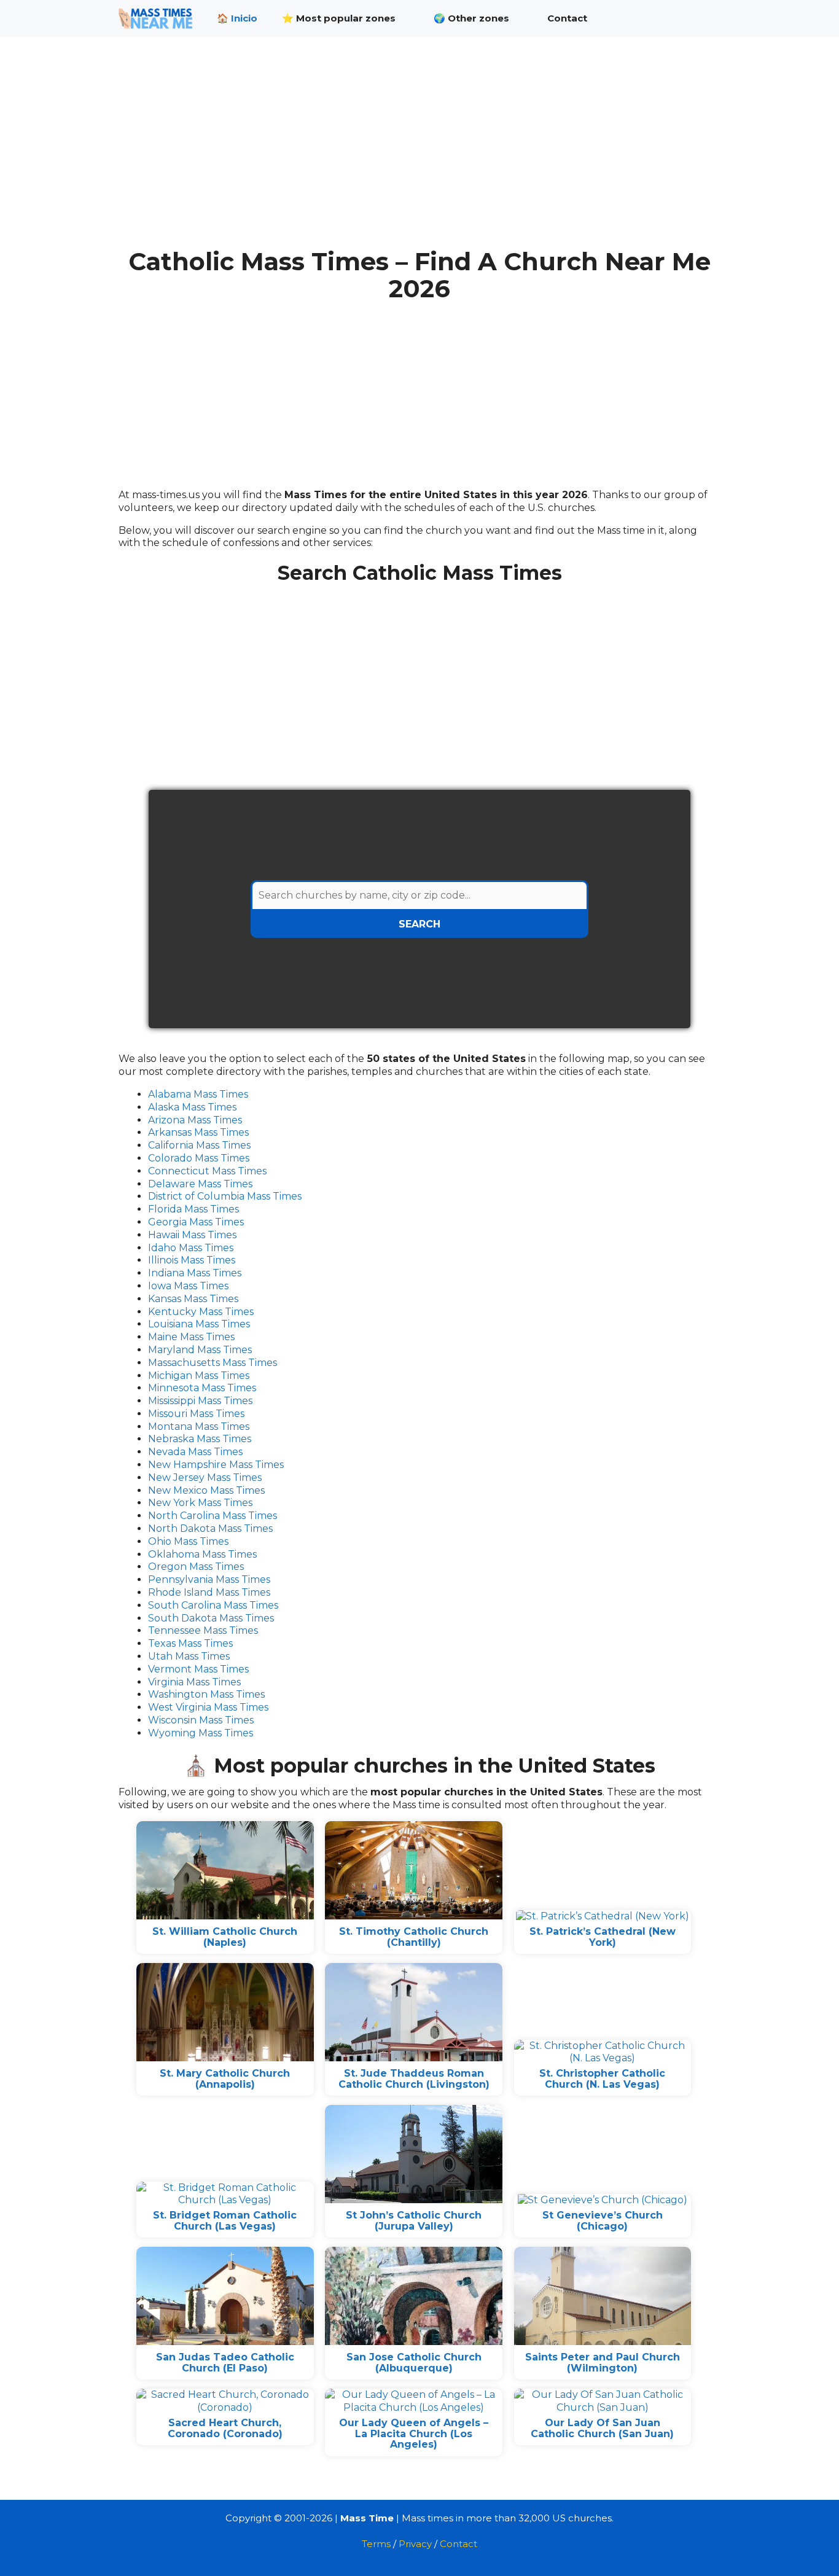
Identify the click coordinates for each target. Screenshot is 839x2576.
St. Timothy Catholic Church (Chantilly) (414, 1937)
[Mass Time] (158, 18)
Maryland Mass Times (200, 1350)
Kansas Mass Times (193, 1299)
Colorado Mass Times (199, 1158)
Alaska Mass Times (192, 1107)
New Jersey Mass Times (205, 1477)
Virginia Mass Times (194, 1682)
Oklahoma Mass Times (202, 1554)
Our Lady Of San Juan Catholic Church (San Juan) (602, 2428)
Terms (376, 2544)
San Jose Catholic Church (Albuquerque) (414, 2363)
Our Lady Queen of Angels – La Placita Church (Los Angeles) (414, 2434)
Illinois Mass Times (192, 1260)
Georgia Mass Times (196, 1222)
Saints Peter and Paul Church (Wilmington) (603, 2363)
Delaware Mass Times (200, 1184)
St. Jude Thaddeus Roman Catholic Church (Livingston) (414, 2079)
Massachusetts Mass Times (213, 1363)
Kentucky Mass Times (201, 1312)
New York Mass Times (200, 1503)
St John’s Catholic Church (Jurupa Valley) (414, 2221)
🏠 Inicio (237, 18)
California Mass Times (199, 1145)
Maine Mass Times (191, 1337)
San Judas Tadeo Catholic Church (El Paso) (225, 2363)
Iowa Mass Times (188, 1286)
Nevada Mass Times (195, 1452)
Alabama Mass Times (198, 1094)
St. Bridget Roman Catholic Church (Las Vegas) (225, 2221)
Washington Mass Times (206, 1694)
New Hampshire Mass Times (216, 1465)
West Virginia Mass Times (208, 1707)
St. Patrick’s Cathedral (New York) (603, 1937)
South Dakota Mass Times (211, 1618)
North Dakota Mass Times (210, 1528)
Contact (567, 18)
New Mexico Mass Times (206, 1490)
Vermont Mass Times (198, 1669)
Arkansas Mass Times (198, 1132)
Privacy (415, 2544)
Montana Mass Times (199, 1427)
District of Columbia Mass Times (225, 1196)
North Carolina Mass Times (213, 1516)
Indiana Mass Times (195, 1273)
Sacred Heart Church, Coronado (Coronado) (225, 2428)
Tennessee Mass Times (203, 1630)
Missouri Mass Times (196, 1414)
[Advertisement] (419, 152)
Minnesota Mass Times (202, 1388)
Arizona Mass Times (195, 1120)
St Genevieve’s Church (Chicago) (603, 2221)
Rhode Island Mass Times (209, 1592)
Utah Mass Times (189, 1656)
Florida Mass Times (193, 1209)
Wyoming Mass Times (201, 1733)
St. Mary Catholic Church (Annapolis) (225, 2079)
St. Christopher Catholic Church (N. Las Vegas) (602, 2079)
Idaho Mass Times (191, 1248)
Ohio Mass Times (188, 1541)
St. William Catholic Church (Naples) (225, 1937)
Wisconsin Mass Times (201, 1720)
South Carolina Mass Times (213, 1605)
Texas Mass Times (190, 1643)
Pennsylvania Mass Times (209, 1579)
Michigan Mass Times (199, 1376)
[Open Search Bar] (702, 18)
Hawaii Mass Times (192, 1235)
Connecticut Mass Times (207, 1171)
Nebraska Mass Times (200, 1439)
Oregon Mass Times (196, 1567)
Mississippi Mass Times (200, 1401)
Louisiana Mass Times (199, 1324)
